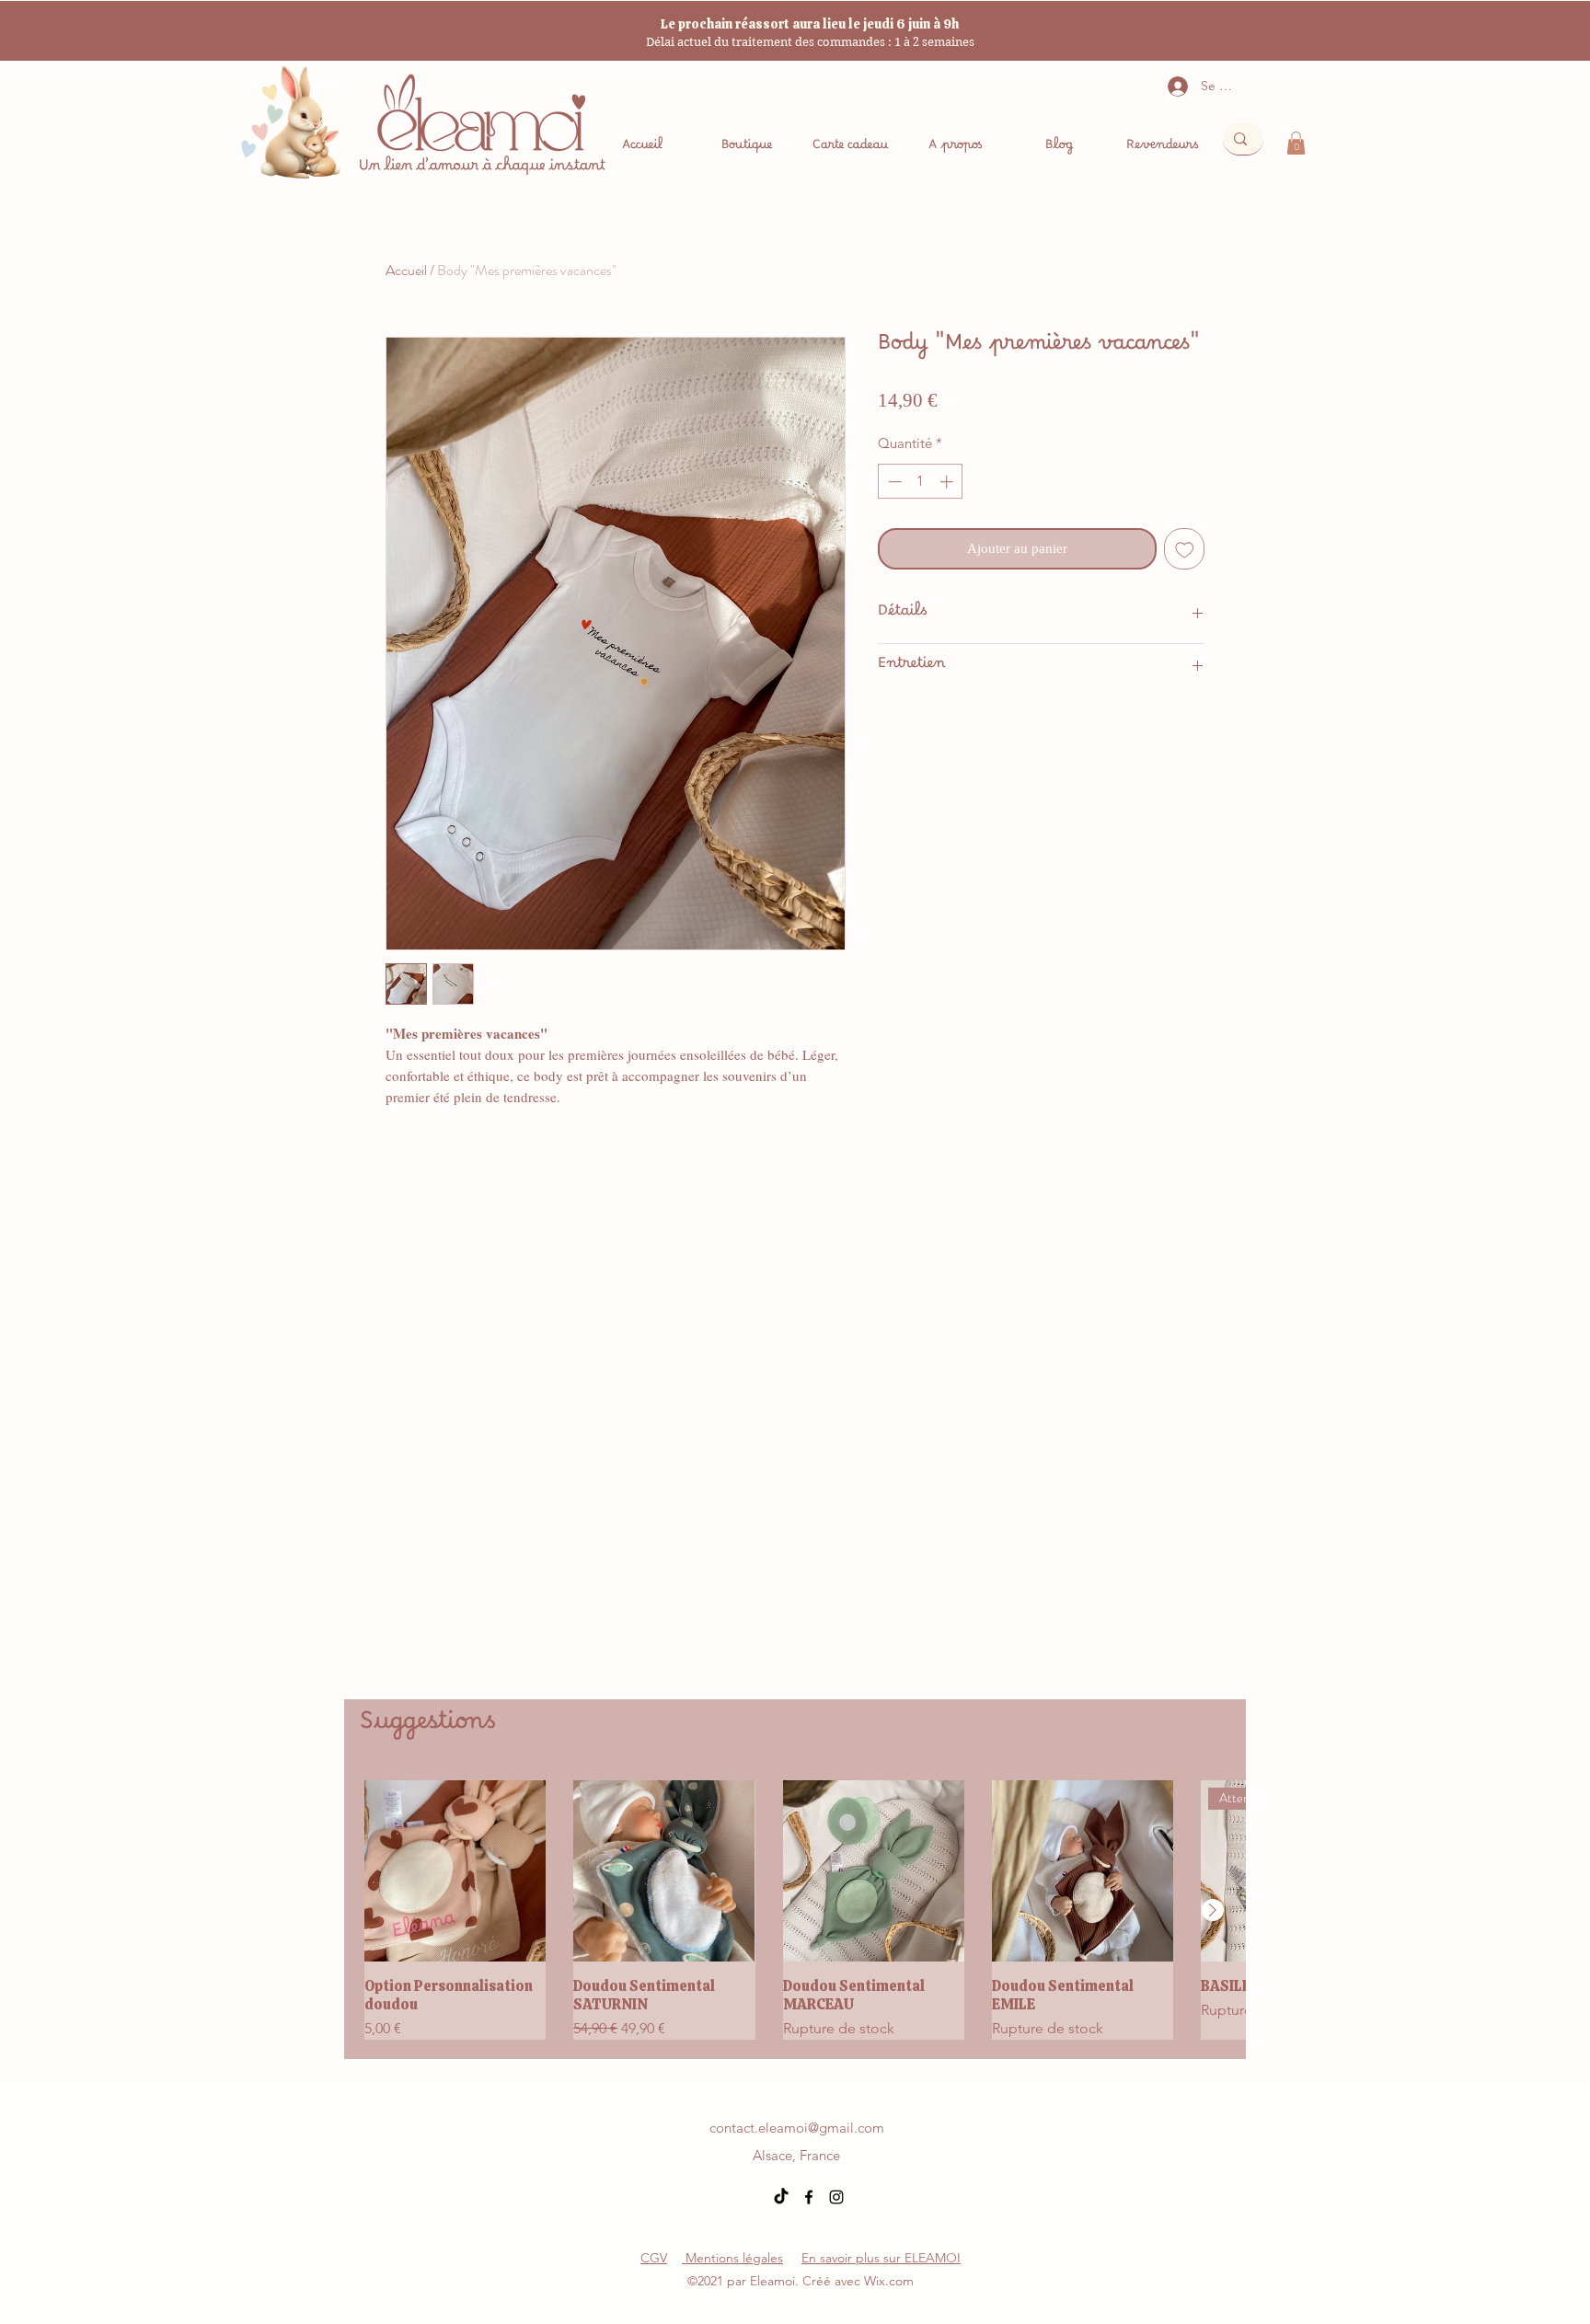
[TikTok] (781, 2197)
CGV (654, 2258)
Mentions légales (732, 2258)
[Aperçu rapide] (455, 1871)
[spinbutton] (921, 482)
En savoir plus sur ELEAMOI (881, 2258)
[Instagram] (836, 2197)
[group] (795, 1910)
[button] (1296, 143)
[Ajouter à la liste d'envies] (1185, 549)
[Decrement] (893, 482)
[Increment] (948, 482)
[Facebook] (809, 2197)
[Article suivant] (1213, 1910)
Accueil (406, 270)
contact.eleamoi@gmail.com (797, 2128)
